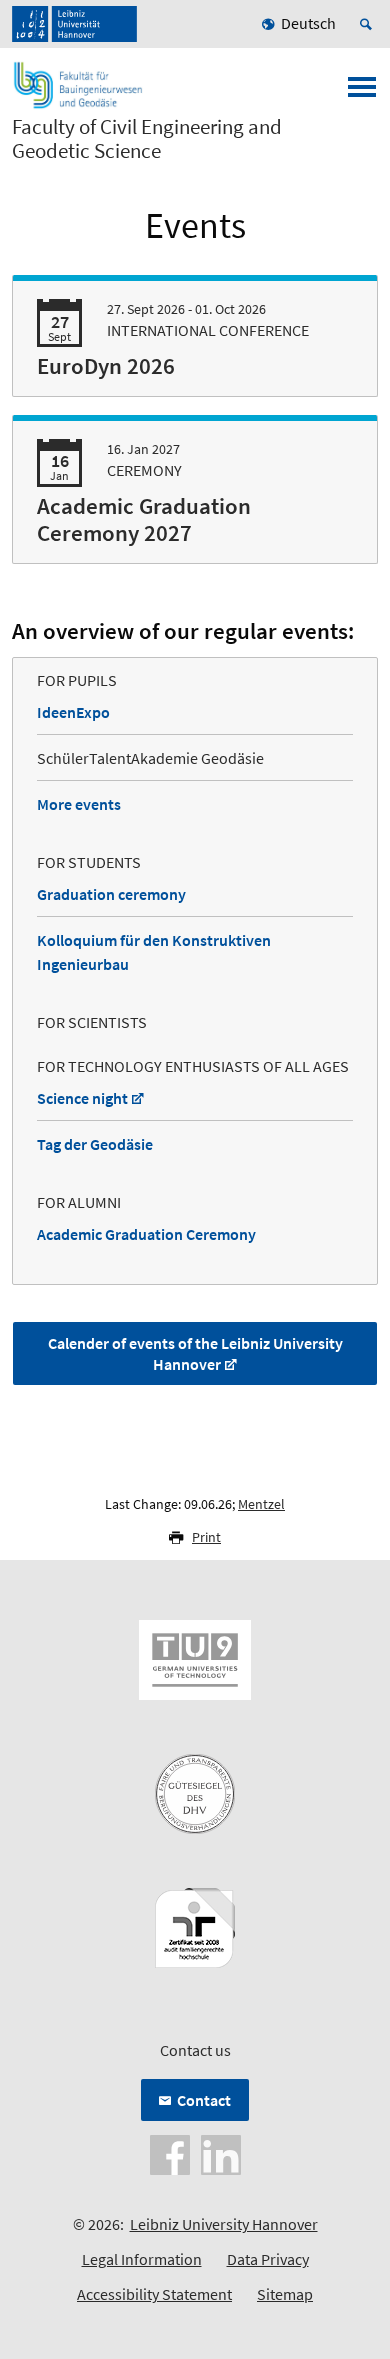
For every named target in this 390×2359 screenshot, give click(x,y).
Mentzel (261, 1504)
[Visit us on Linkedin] (221, 2153)
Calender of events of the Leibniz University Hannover (195, 1353)
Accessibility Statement (154, 2294)
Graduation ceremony (111, 894)
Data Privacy (268, 2259)
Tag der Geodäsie (95, 1144)
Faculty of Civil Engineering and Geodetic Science (147, 139)
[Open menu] (362, 93)
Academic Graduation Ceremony (146, 1234)
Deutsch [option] (308, 23)
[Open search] (369, 24)
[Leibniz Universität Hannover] (74, 24)
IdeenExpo (73, 712)
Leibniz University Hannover (224, 2224)
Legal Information (142, 2259)
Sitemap (285, 2294)
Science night (82, 1098)
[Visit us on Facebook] (170, 2153)
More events (79, 804)
